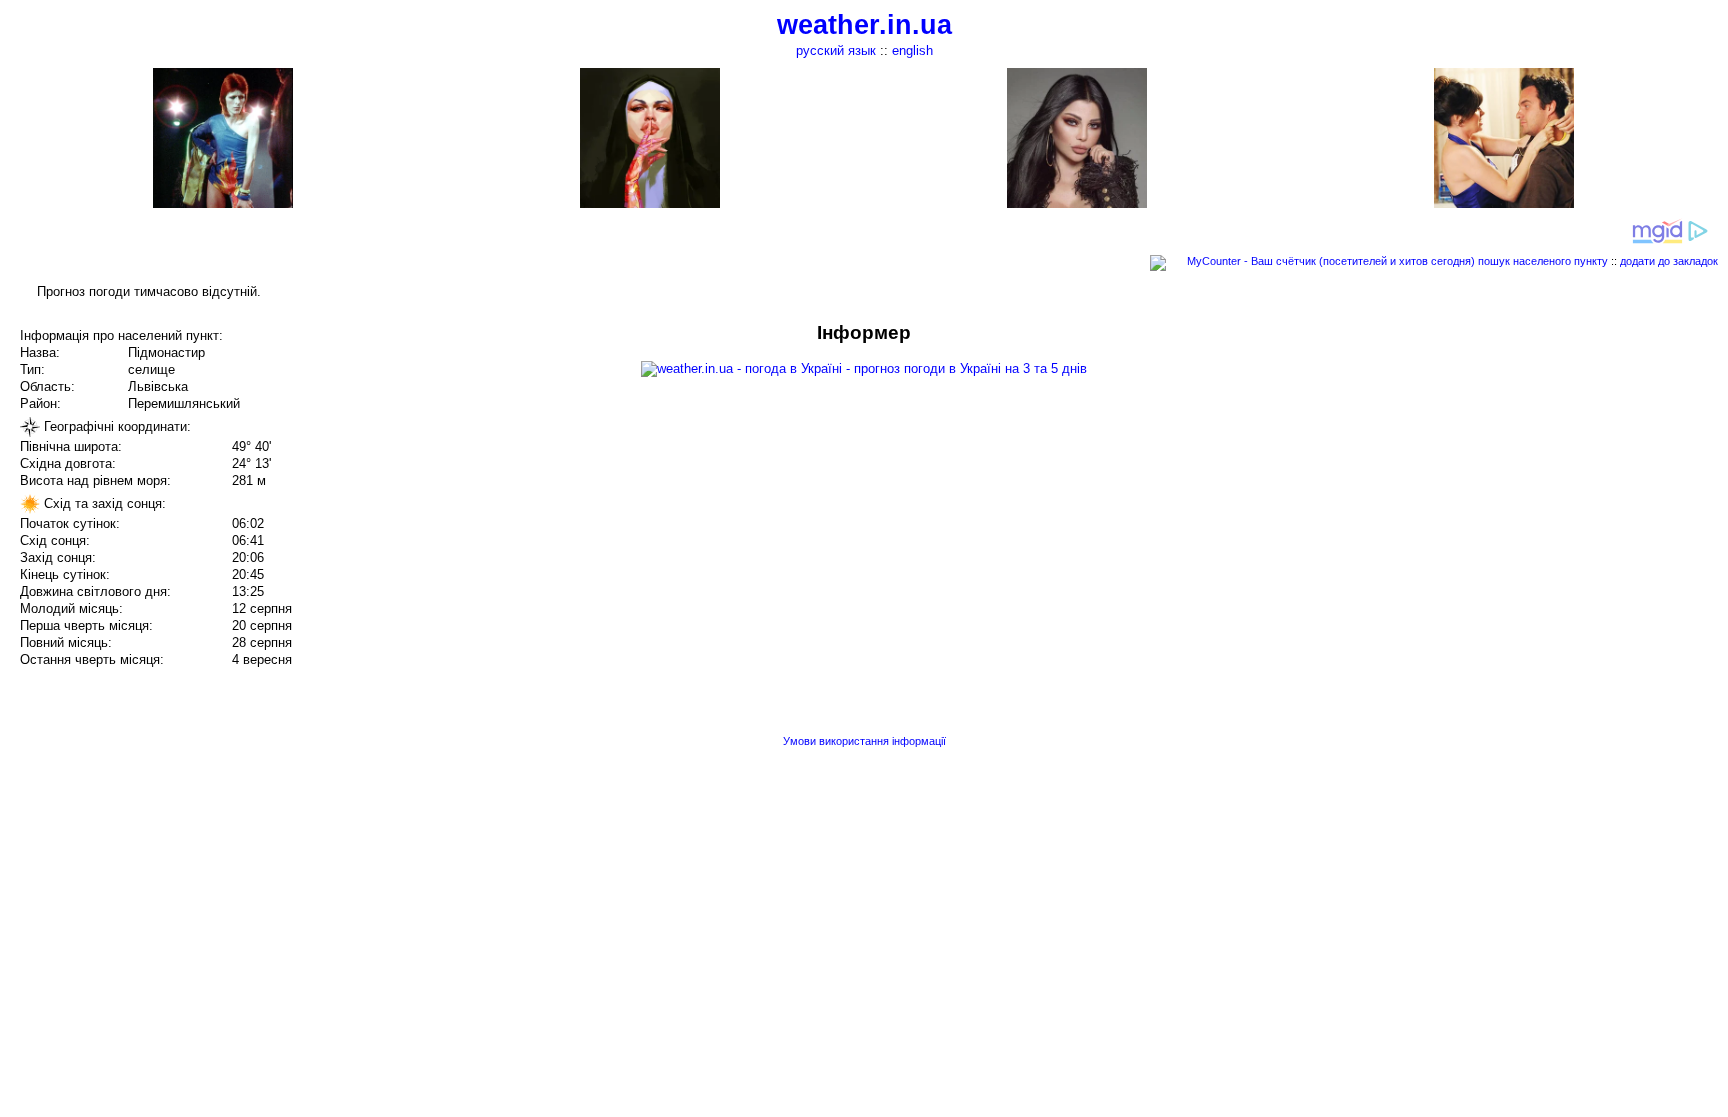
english (912, 50)
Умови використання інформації (864, 741)
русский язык (836, 50)
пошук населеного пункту (1543, 261)
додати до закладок (1669, 261)
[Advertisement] (1526, 462)
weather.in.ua (864, 25)
